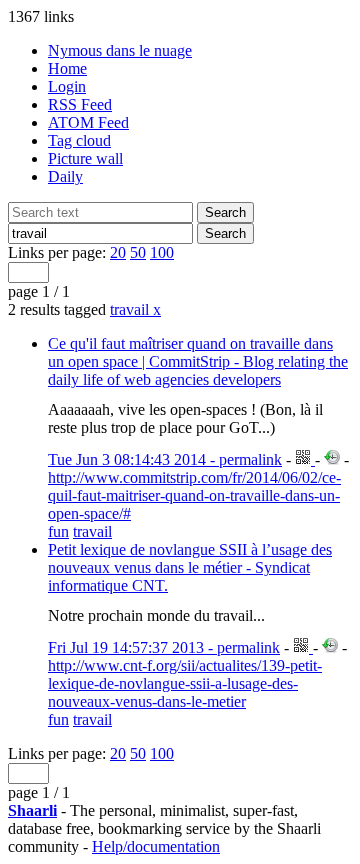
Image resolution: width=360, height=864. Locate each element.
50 (138, 252)
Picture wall (85, 158)
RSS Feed (80, 104)
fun (58, 531)
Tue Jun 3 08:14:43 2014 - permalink (165, 459)
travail (135, 309)
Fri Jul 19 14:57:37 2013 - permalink (164, 647)
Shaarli (32, 810)
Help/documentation (156, 846)
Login (67, 86)
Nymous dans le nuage (120, 50)
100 (162, 252)
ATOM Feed (88, 122)
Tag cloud (79, 140)
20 (118, 252)
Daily (65, 176)
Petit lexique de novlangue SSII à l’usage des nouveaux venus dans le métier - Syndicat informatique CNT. (190, 567)
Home (67, 68)
